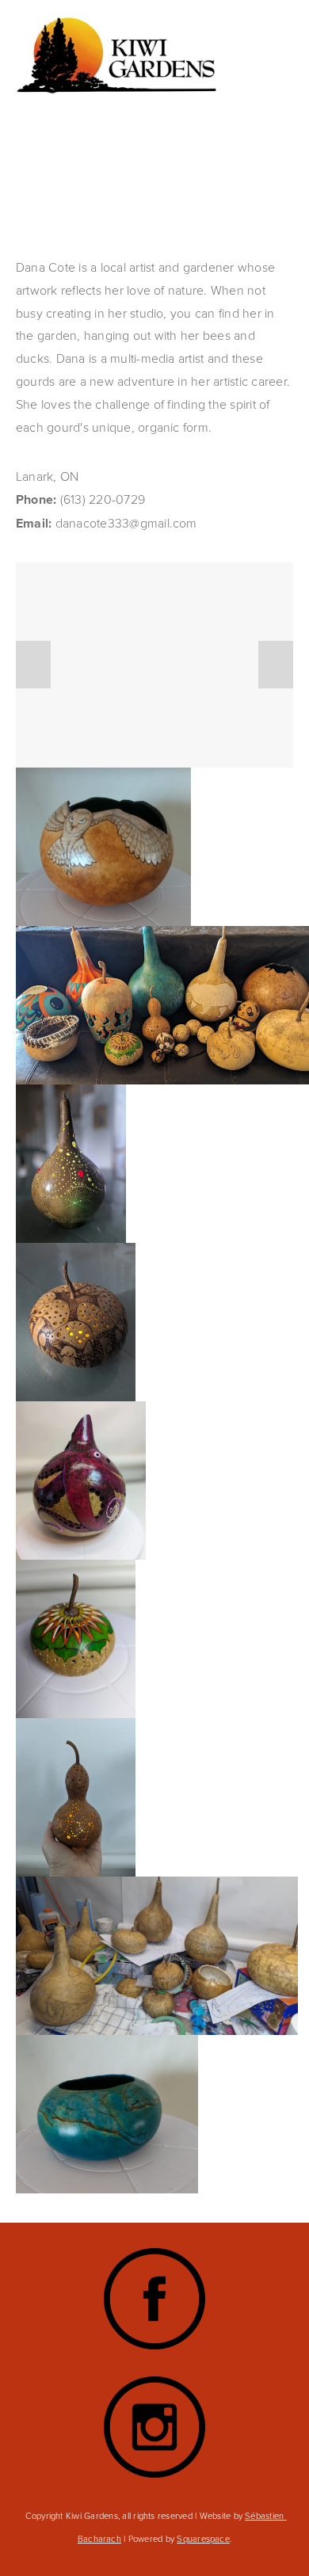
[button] (33, 665)
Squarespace (203, 2538)
